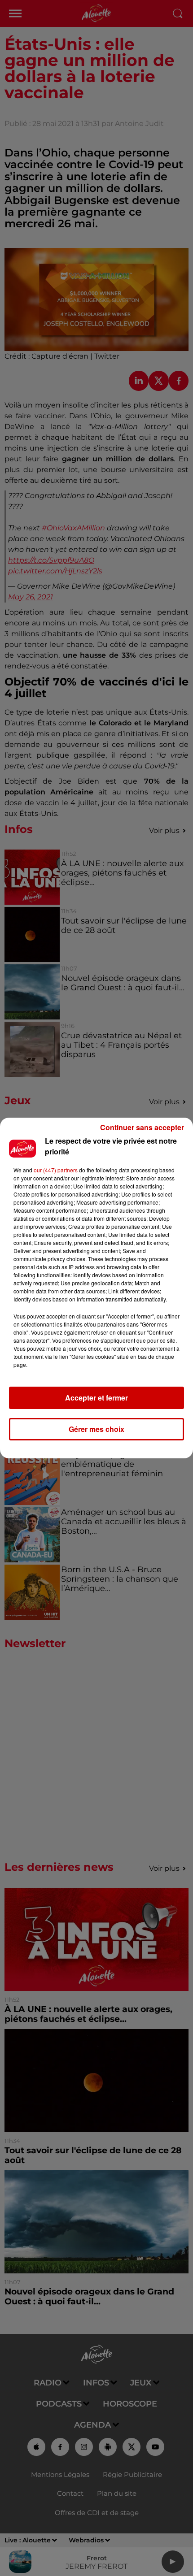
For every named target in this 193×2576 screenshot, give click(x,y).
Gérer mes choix (96, 1429)
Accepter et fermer (96, 1398)
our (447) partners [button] (56, 1170)
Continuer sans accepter (142, 1127)
